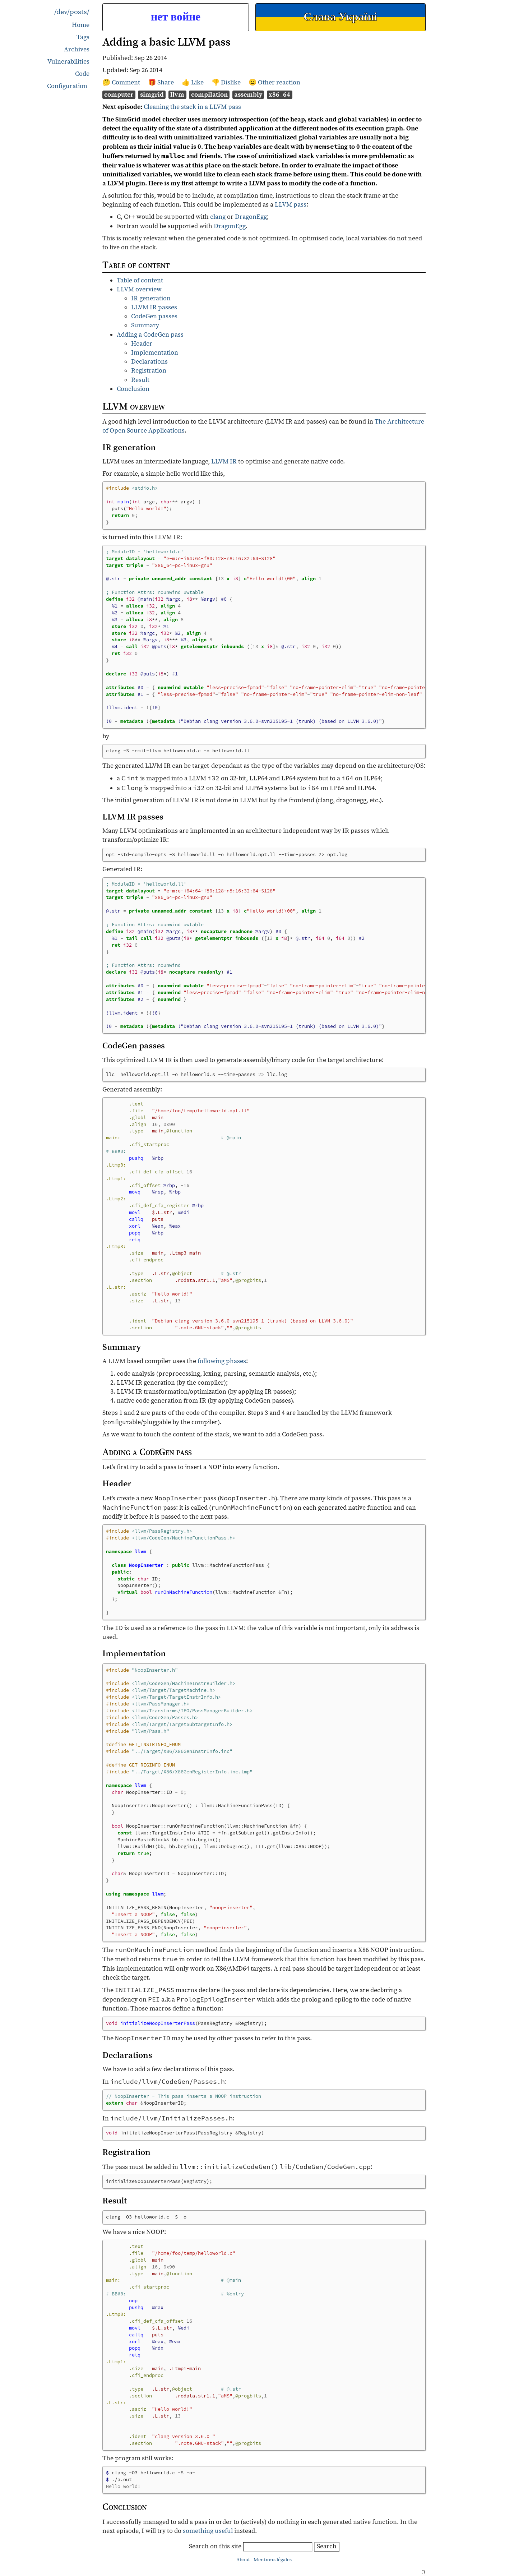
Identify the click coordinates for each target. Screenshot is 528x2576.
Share (166, 82)
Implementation (155, 353)
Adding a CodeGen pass (150, 335)
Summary (145, 325)
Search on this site (216, 2546)
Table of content (140, 280)
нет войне (176, 17)
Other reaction (279, 82)
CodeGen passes (154, 316)
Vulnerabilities (68, 62)
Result (140, 380)
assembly (248, 95)
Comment (127, 82)
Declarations (149, 362)
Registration (149, 371)
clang (218, 217)
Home (81, 25)
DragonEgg (251, 217)
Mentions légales (273, 2560)
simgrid (152, 95)
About (243, 2560)
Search (327, 2546)
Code (82, 74)
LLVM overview (139, 289)
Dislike (231, 82)
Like (198, 82)
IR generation (151, 298)
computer (119, 95)
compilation (209, 95)
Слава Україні (340, 17)
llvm (177, 95)
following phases (222, 1361)
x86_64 (279, 95)
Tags (83, 37)
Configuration (67, 86)
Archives (77, 49)
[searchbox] (278, 2547)
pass (300, 205)
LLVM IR (224, 461)
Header (142, 344)
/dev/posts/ (72, 12)
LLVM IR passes (154, 307)
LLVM (283, 205)
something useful (208, 2531)
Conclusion (133, 389)
